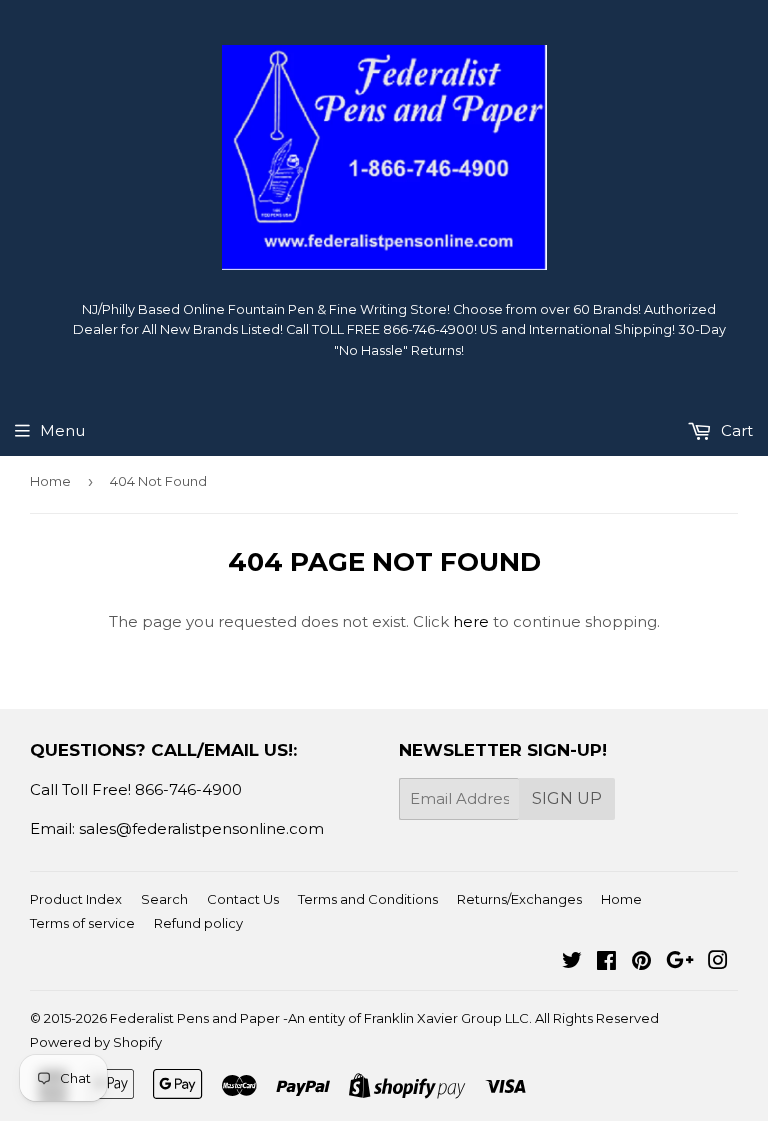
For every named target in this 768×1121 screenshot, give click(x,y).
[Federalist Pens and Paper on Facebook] (606, 962)
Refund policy (198, 923)
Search (164, 899)
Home (50, 481)
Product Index (76, 899)
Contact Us (243, 899)
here (471, 621)
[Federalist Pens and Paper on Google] (680, 962)
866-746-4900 (188, 789)
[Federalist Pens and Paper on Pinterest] (641, 962)
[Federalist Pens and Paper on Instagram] (718, 962)
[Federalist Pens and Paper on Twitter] (572, 962)
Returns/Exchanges (519, 899)
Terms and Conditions (368, 899)
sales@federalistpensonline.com (201, 828)
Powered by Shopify (96, 1042)
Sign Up (567, 798)
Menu (62, 430)
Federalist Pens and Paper (195, 1018)
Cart (735, 430)
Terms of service (82, 923)
